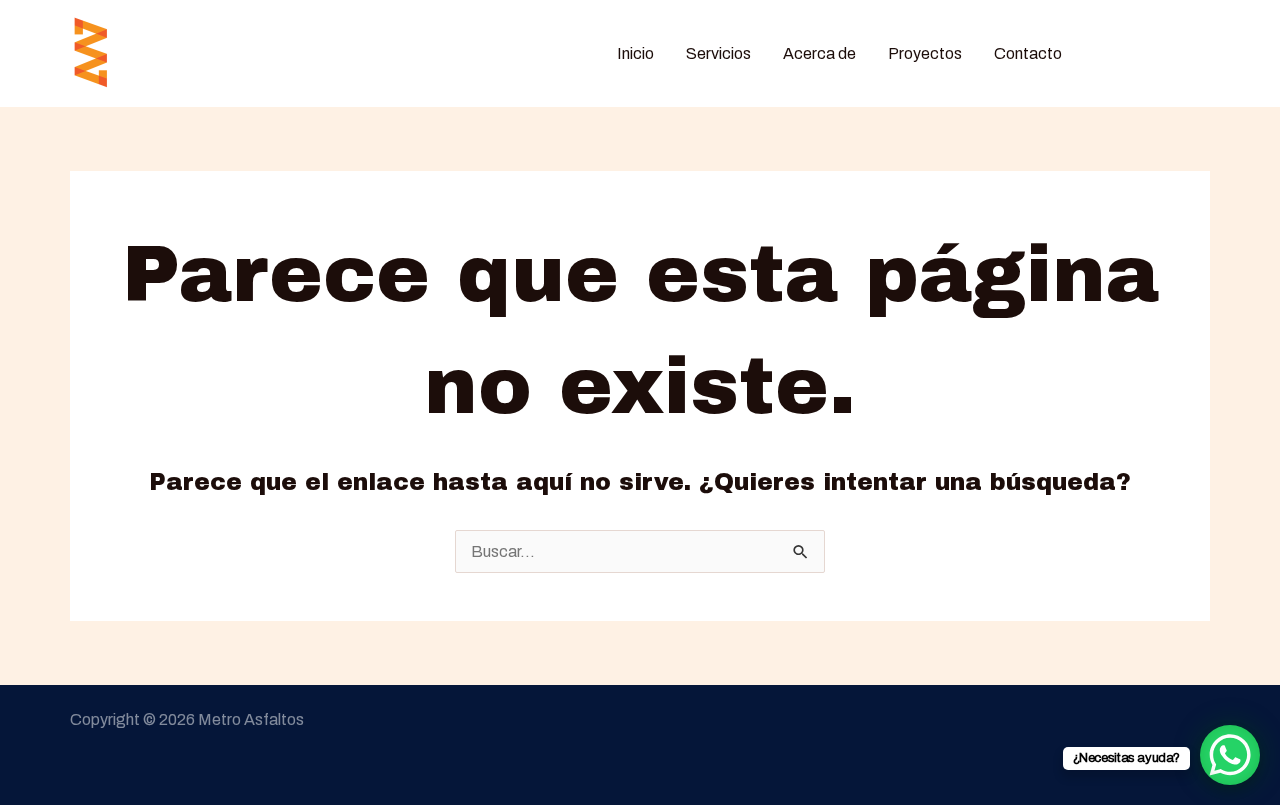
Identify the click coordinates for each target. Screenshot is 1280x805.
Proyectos (925, 53)
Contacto (1028, 53)
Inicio (635, 53)
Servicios (718, 53)
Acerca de (819, 53)
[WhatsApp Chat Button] (1230, 755)
